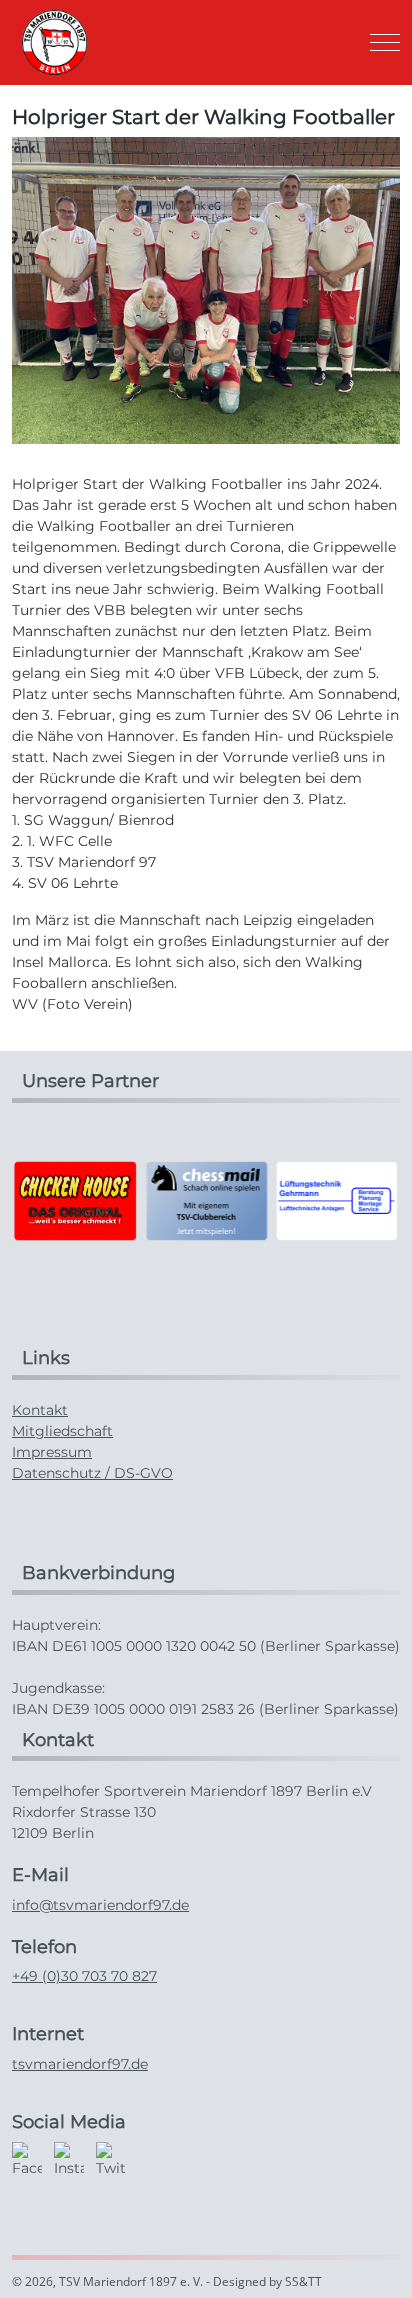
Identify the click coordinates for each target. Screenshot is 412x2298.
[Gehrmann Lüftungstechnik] (337, 1199)
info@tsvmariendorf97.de (100, 1905)
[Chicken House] (74, 1199)
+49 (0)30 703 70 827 (84, 1976)
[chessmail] (205, 1199)
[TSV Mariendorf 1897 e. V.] (54, 42)
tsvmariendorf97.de (80, 2064)
